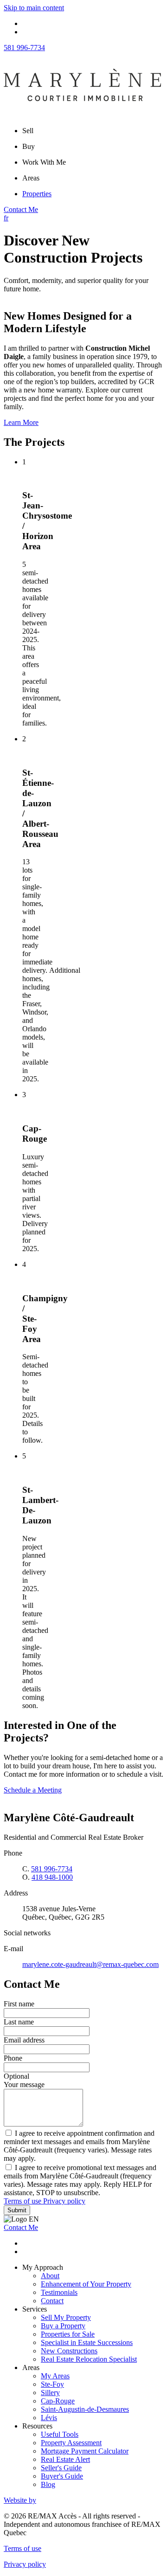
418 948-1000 (52, 1877)
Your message (24, 2085)
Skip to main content (34, 8)
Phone (13, 2058)
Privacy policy (64, 2201)
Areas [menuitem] (31, 178)
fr (6, 218)
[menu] (93, 131)
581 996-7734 (24, 48)
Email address (24, 2040)
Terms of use (23, 2201)
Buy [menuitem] (29, 146)
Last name (19, 2022)
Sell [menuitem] (28, 131)
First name (19, 2004)
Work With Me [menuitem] (44, 162)
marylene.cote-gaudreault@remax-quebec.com (90, 1964)
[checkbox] (83, 2146)
